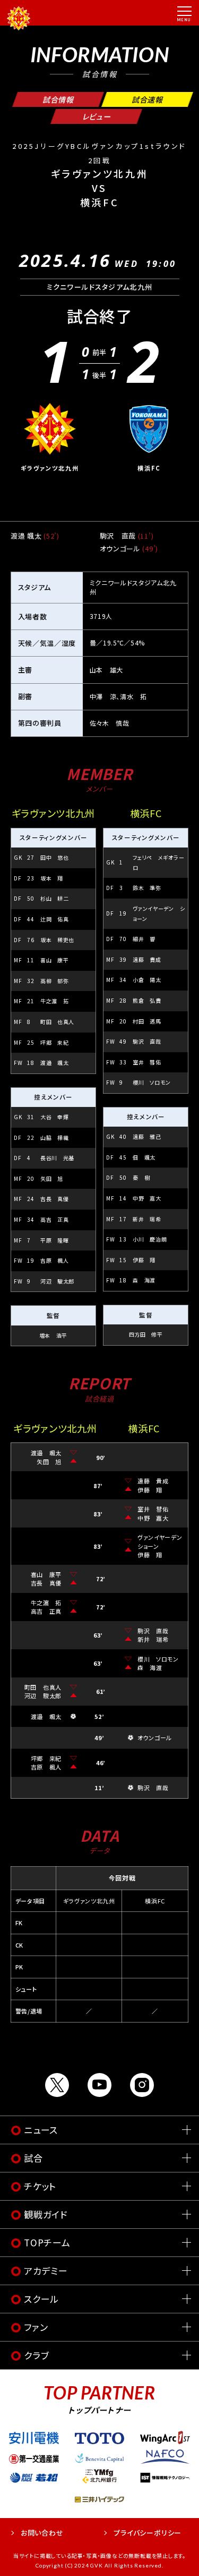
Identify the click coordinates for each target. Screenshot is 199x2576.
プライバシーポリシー (148, 2533)
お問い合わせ (42, 2533)
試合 (33, 2158)
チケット (40, 2186)
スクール (41, 2299)
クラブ (36, 2355)
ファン (36, 2327)
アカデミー (46, 2271)
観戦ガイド (46, 2214)
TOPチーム (47, 2242)
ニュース (41, 2130)
